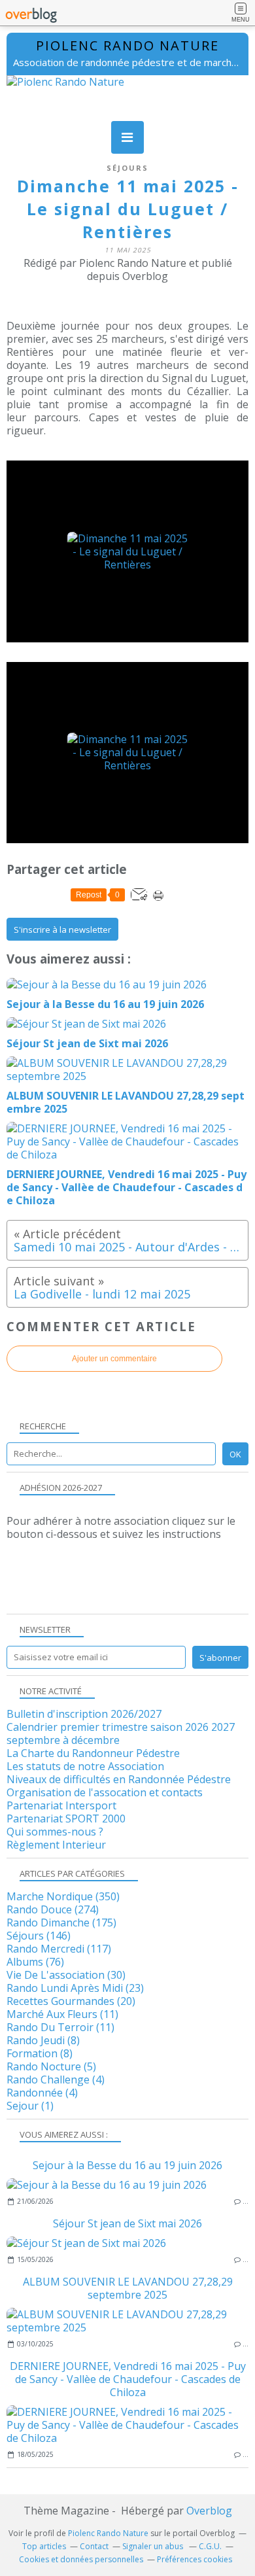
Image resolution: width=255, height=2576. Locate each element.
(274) (53, 1909)
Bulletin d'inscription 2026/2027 (84, 1714)
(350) (63, 1896)
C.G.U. (210, 2546)
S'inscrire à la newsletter (62, 930)
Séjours (127, 168)
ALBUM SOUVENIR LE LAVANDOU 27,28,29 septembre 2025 (128, 2288)
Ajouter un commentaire (114, 1359)
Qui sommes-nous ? (55, 1832)
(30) (66, 1975)
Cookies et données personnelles (81, 2559)
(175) (61, 1923)
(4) (56, 2080)
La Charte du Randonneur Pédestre (93, 1753)
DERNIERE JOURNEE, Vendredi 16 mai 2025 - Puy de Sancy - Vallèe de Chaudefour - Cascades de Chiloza (128, 2379)
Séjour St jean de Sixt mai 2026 (127, 2223)
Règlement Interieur (56, 1845)
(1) (30, 2106)
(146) (39, 1936)
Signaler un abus (154, 2546)
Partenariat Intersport (61, 1805)
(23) (75, 1988)
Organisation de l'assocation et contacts (105, 1792)
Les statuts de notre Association (85, 1766)
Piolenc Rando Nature (127, 45)
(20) (71, 2001)
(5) (51, 2066)
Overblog (209, 2511)
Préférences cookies (195, 2559)
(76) (35, 1962)
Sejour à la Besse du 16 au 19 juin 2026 (127, 2165)
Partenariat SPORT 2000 (66, 1819)
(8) (43, 2040)
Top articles (44, 2546)
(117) (59, 1949)
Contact (94, 2546)
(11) (62, 2014)
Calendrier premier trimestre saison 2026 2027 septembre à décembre (121, 1733)
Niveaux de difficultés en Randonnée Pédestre (119, 1779)
